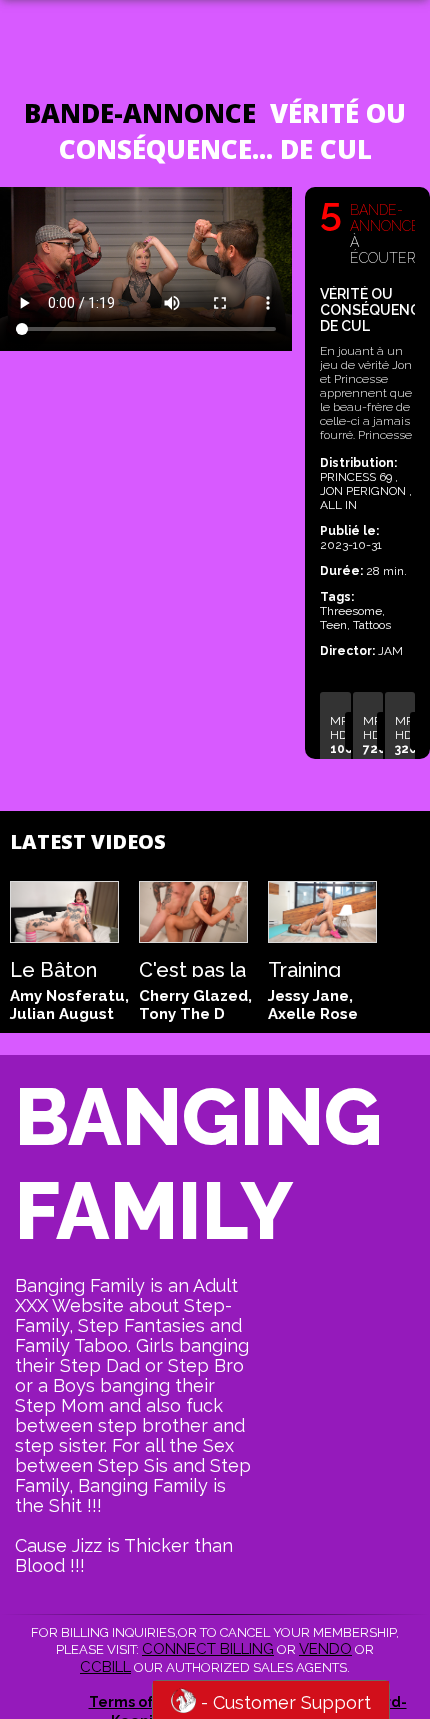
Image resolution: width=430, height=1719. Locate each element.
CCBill (105, 1667)
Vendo (325, 1649)
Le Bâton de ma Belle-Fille (58, 967)
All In (338, 505)
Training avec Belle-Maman (322, 967)
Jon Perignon (364, 491)
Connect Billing (208, 1649)
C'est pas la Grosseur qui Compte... (192, 967)
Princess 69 (357, 477)
